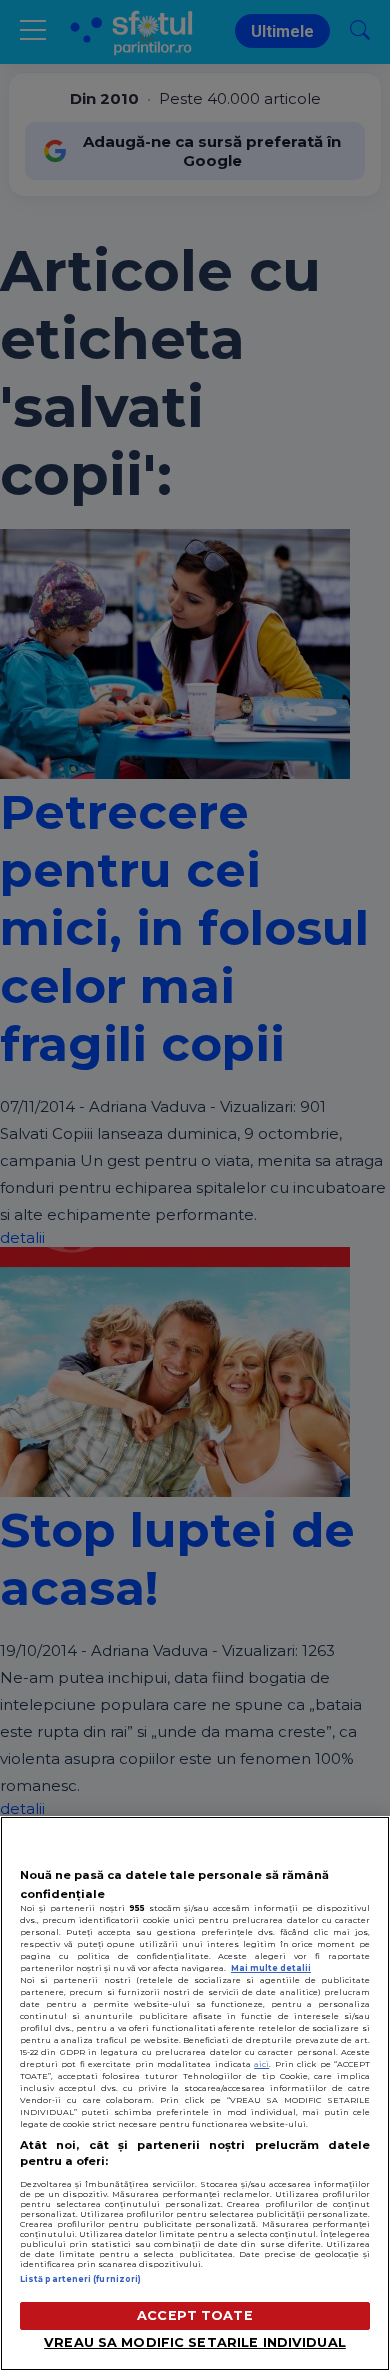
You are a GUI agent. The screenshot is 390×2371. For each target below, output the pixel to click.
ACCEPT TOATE (195, 2315)
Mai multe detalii (271, 1968)
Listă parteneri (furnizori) (80, 2279)
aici (261, 2064)
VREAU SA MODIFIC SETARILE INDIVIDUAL (195, 2342)
